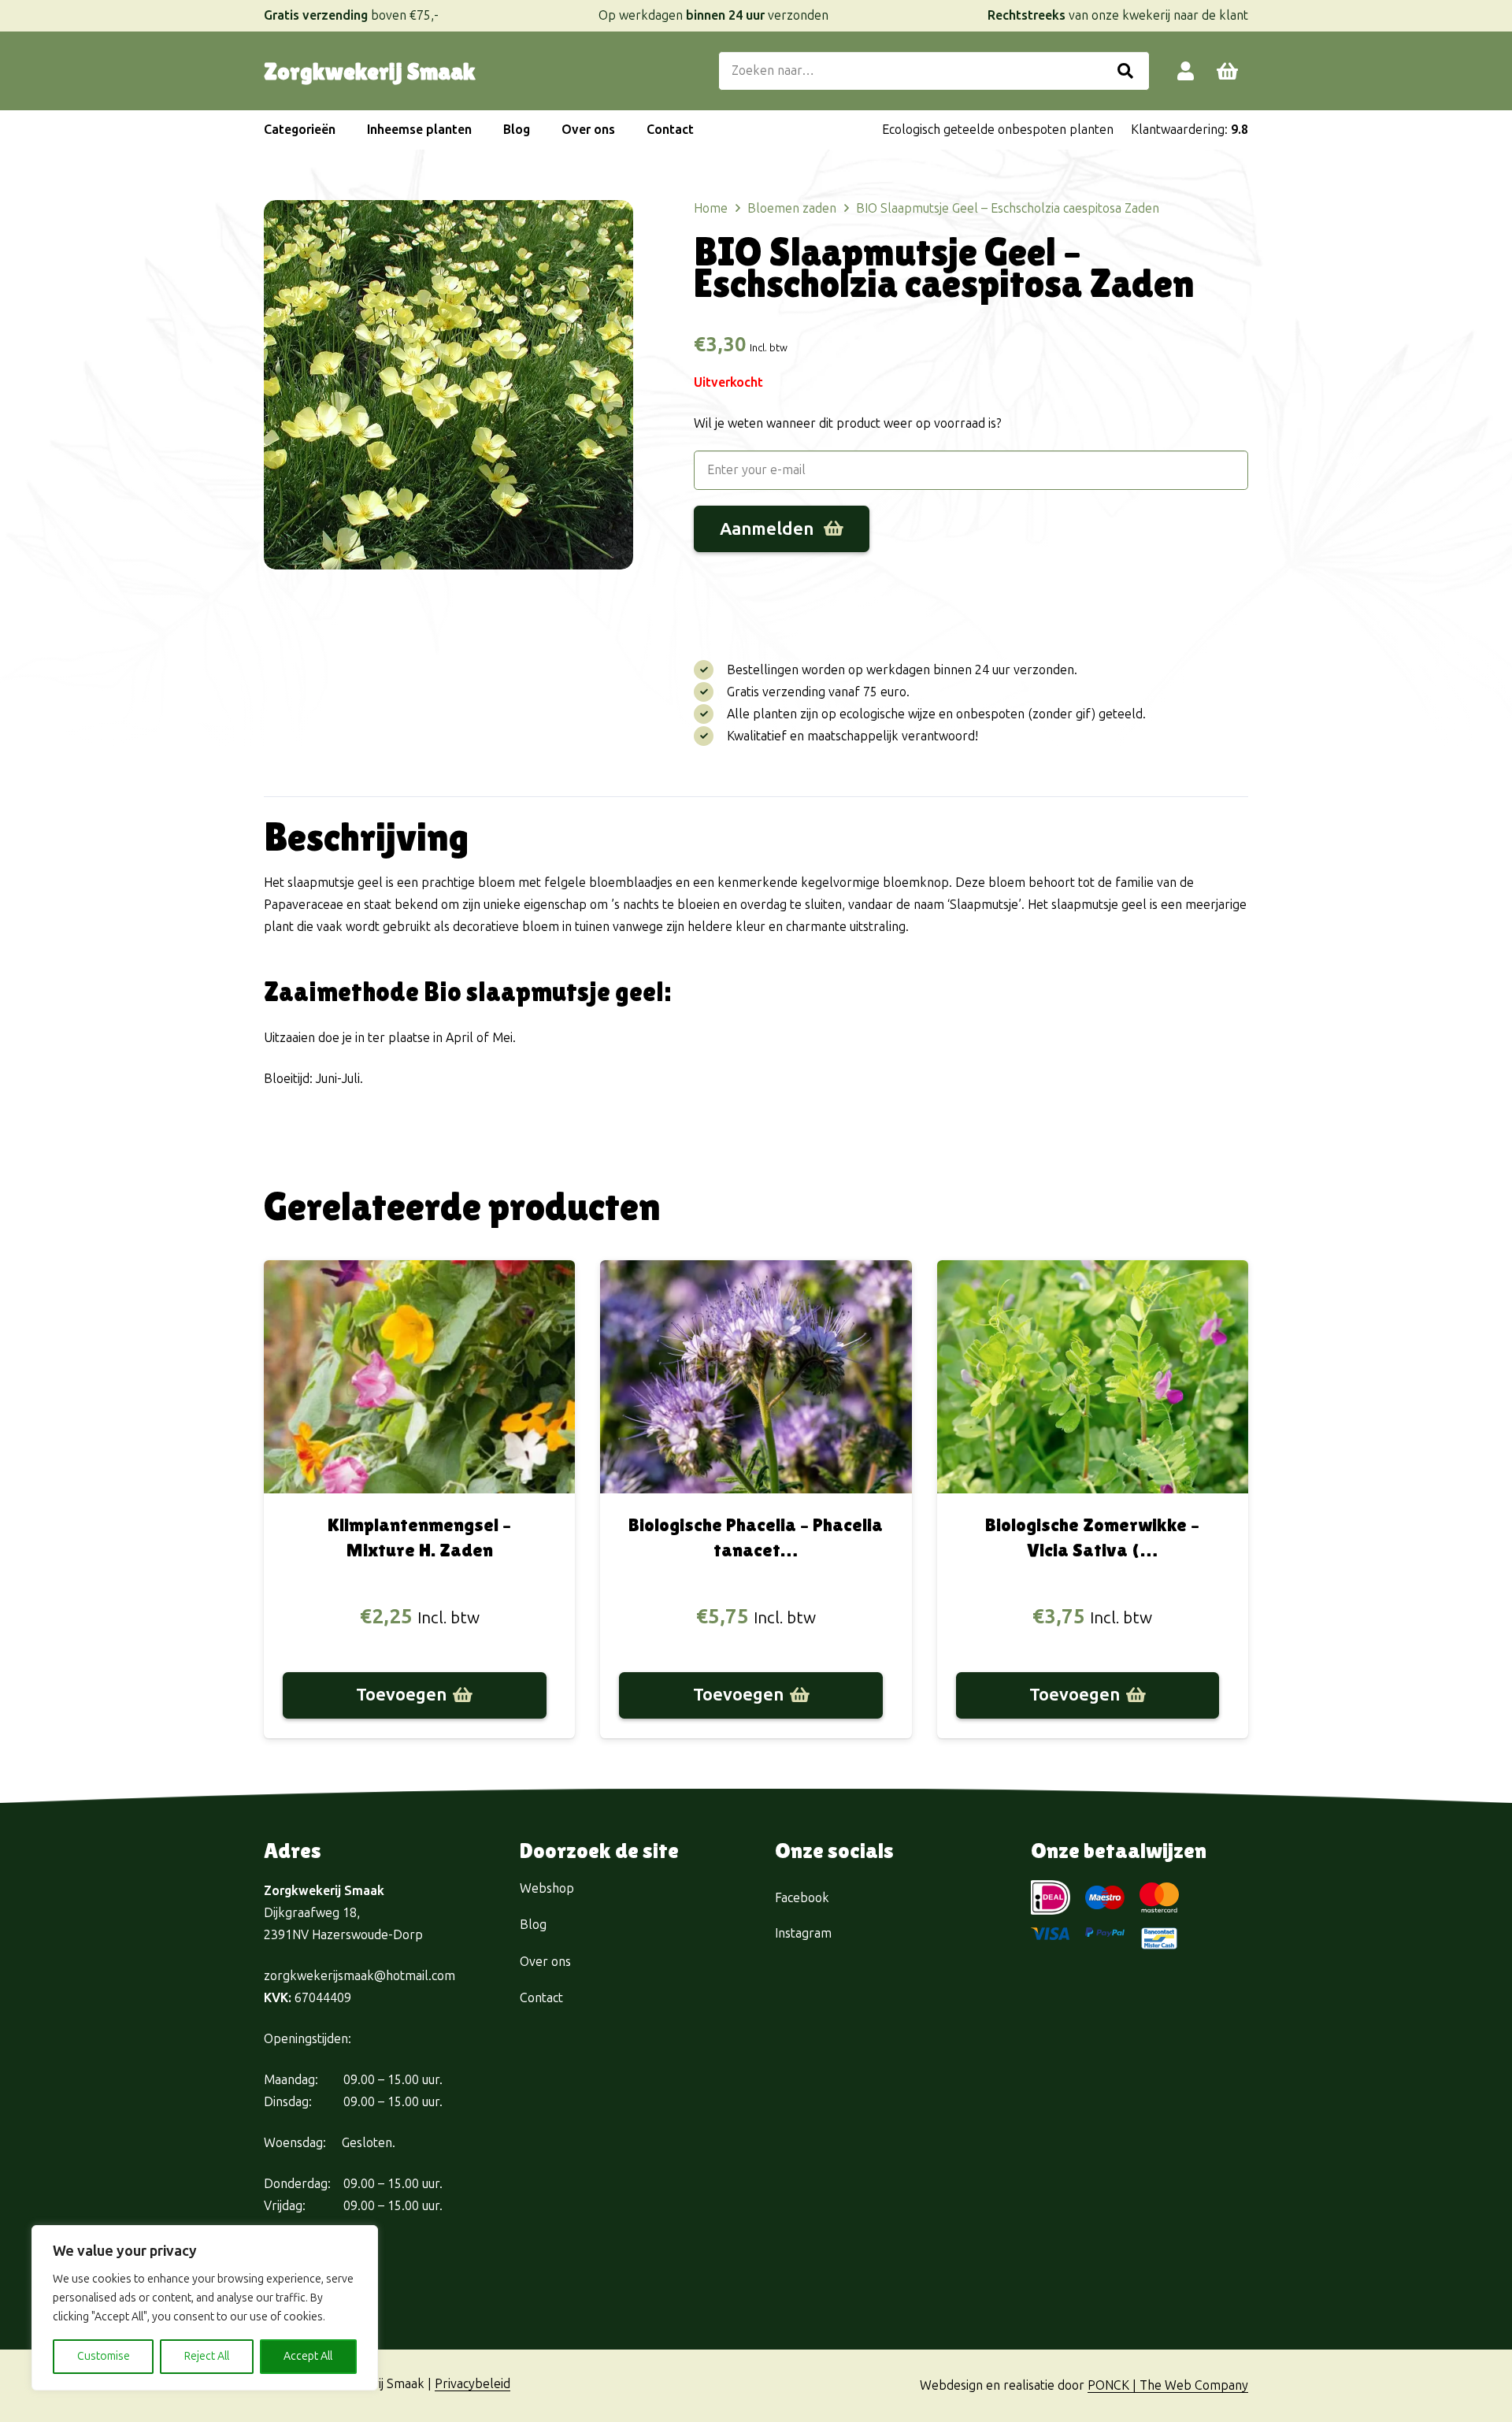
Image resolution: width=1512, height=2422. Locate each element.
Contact (541, 1998)
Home (711, 208)
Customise (104, 2356)
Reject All (207, 2356)
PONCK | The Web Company (1168, 2385)
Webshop (547, 1888)
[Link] (1186, 70)
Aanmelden (769, 529)
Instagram (803, 1933)
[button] (343, 130)
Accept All (308, 2356)
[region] (205, 2308)
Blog (533, 1925)
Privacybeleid (472, 2384)
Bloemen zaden (792, 208)
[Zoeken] (1125, 71)
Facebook (802, 1898)
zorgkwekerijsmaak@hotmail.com (359, 1976)
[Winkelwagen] (1227, 71)
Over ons (545, 1962)
